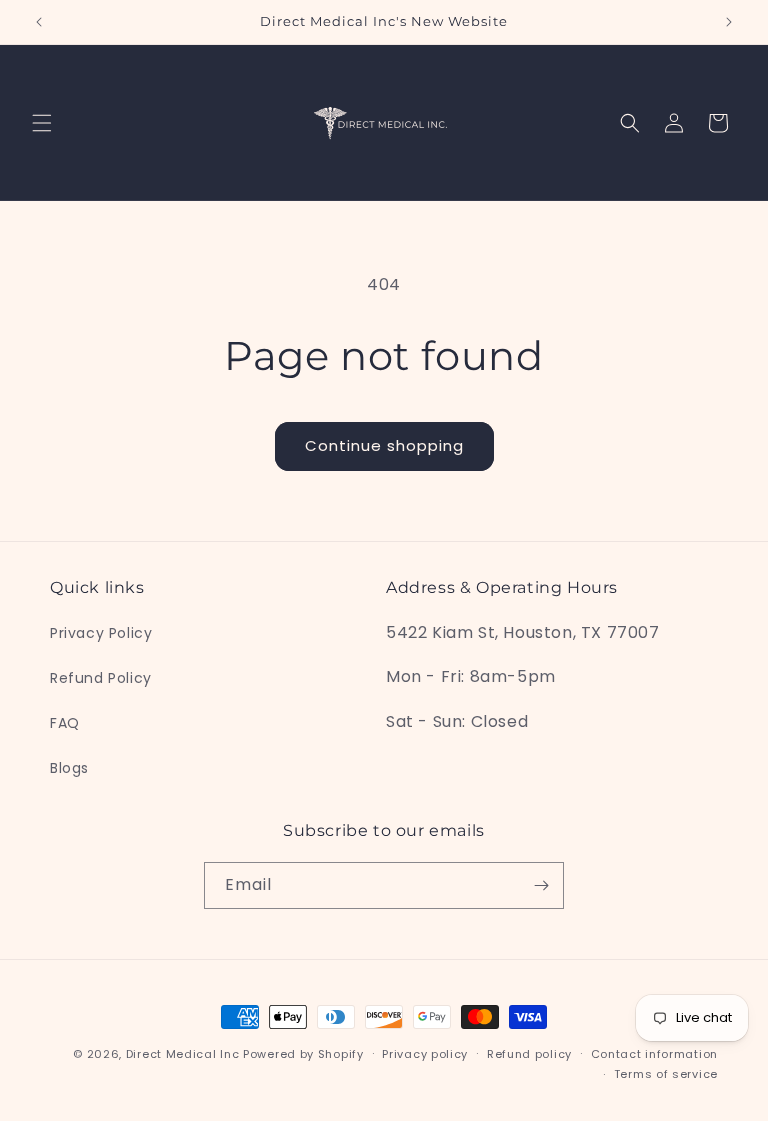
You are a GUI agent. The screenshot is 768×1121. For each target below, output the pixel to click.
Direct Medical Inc (184, 1054)
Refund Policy (101, 678)
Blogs (69, 768)
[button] (42, 123)
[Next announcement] (729, 22)
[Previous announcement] (39, 22)
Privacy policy (425, 1054)
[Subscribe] (541, 885)
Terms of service (666, 1074)
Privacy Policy (101, 633)
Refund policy (529, 1054)
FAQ (65, 723)
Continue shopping (384, 445)
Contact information (654, 1054)
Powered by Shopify (303, 1054)
